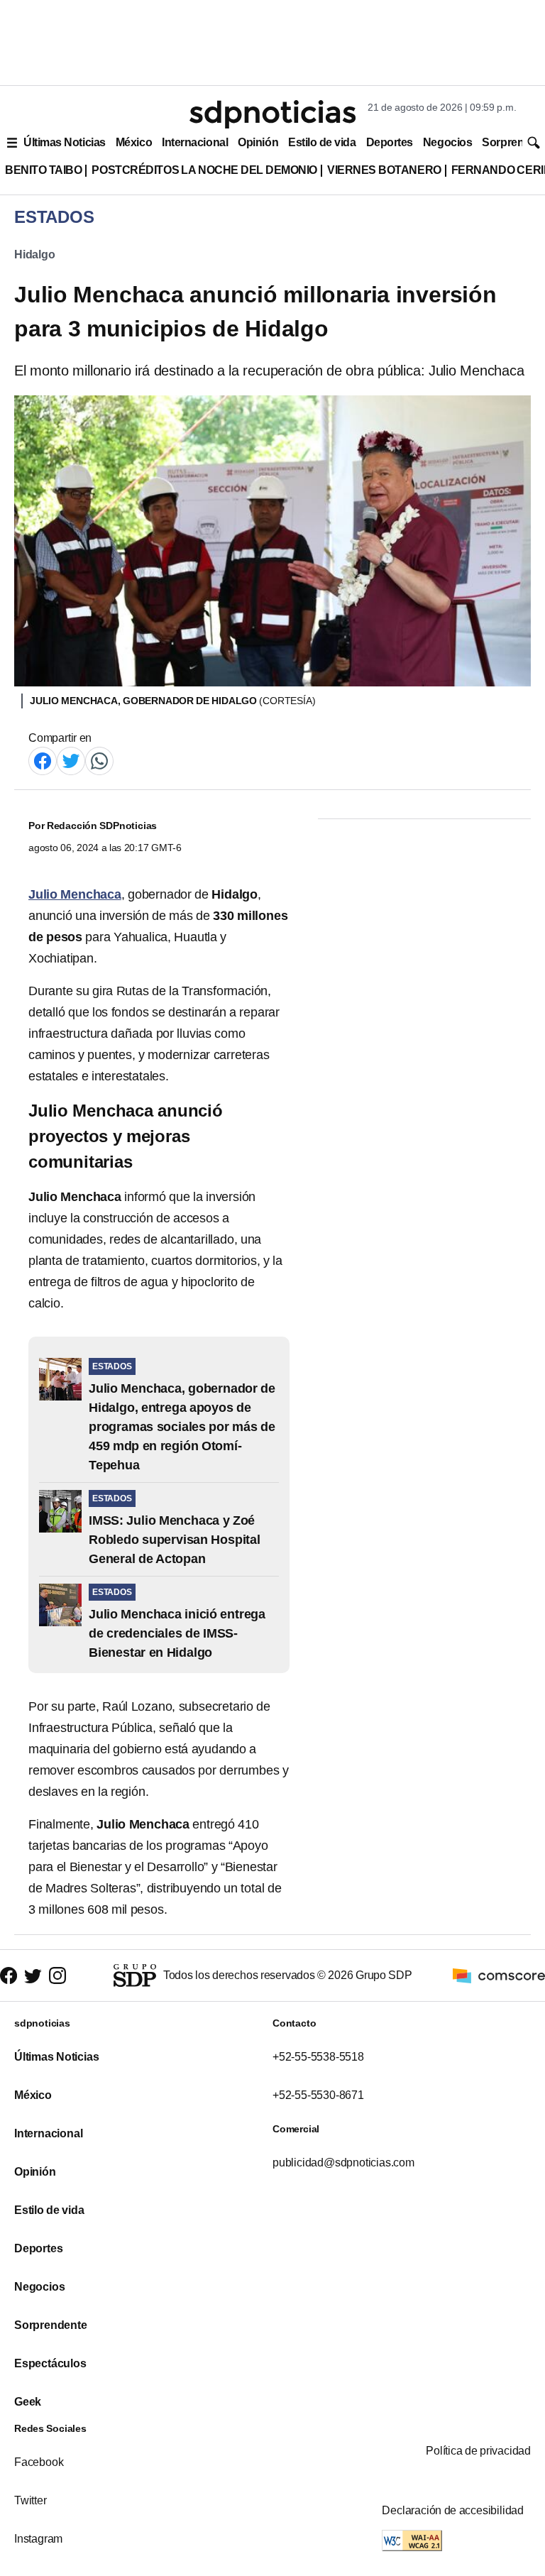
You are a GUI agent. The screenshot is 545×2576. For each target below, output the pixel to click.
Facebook (39, 2462)
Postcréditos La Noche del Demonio (204, 170)
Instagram (38, 2539)
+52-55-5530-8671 (318, 2095)
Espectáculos (50, 2363)
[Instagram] (57, 1976)
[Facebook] (43, 760)
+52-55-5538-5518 (318, 2057)
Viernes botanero (384, 170)
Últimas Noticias (65, 142)
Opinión (258, 142)
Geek (28, 2402)
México (134, 142)
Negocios (447, 142)
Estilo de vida (322, 142)
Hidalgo (35, 254)
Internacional (195, 142)
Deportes (390, 142)
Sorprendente (51, 2325)
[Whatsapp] (99, 760)
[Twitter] (71, 760)
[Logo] (272, 114)
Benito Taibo (43, 170)
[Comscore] (499, 1974)
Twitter (31, 2500)
